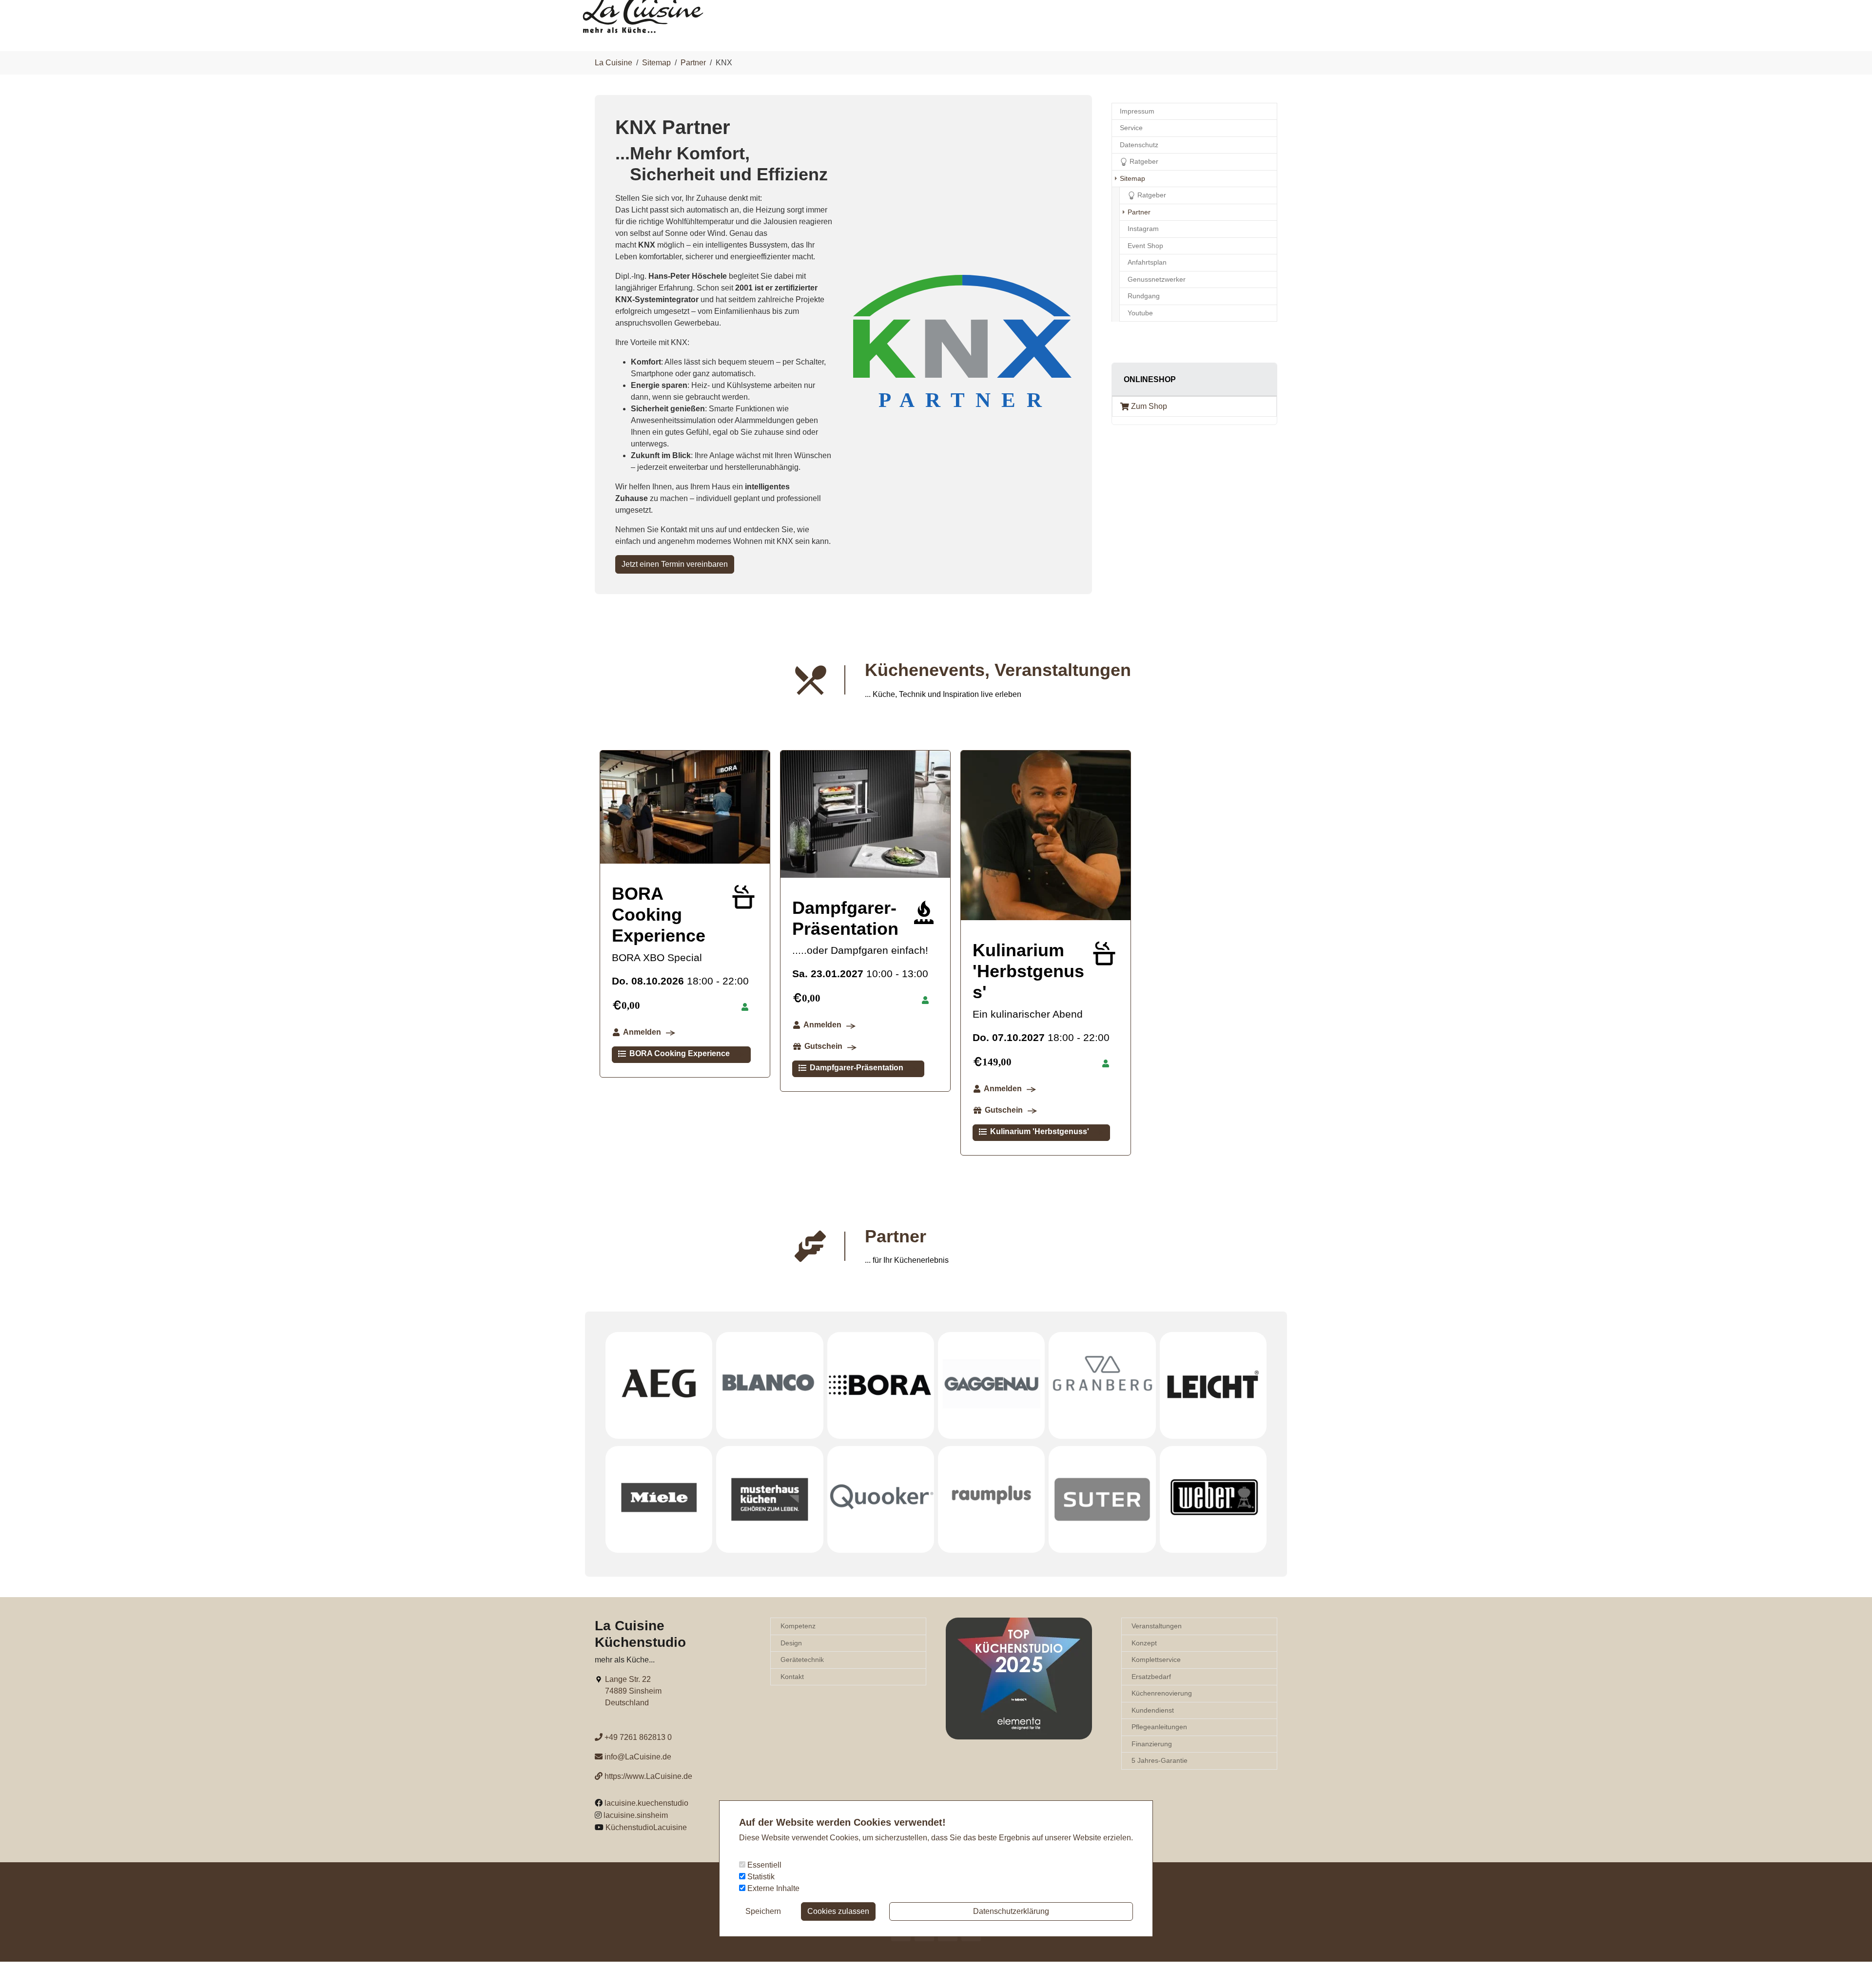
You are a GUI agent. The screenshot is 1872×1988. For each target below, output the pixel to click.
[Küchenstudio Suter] (1102, 1499)
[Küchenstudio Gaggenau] (991, 1385)
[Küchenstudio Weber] (1213, 1499)
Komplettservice (1156, 1660)
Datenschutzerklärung (1011, 1911)
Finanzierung (1152, 1744)
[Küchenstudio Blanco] (770, 1385)
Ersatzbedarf (1151, 1677)
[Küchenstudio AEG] (659, 1385)
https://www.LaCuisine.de (648, 1776)
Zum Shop (1149, 406)
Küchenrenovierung (1162, 1693)
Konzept (1144, 1643)
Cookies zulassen (838, 1911)
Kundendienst (1153, 1710)
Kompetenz (798, 1626)
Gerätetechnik (802, 1660)
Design (791, 1643)
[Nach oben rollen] (1851, 1967)
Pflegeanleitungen (1159, 1727)
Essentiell (763, 1865)
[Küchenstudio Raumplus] (991, 1499)
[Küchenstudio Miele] (659, 1499)
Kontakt (792, 1677)
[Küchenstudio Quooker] (881, 1499)
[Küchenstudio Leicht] (1213, 1385)
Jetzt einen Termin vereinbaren (675, 564)
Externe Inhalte (772, 1888)
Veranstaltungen (1157, 1626)
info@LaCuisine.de (638, 1757)
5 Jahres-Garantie (1160, 1760)
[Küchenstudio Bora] (881, 1385)
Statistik (760, 1877)
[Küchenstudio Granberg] (1102, 1385)
